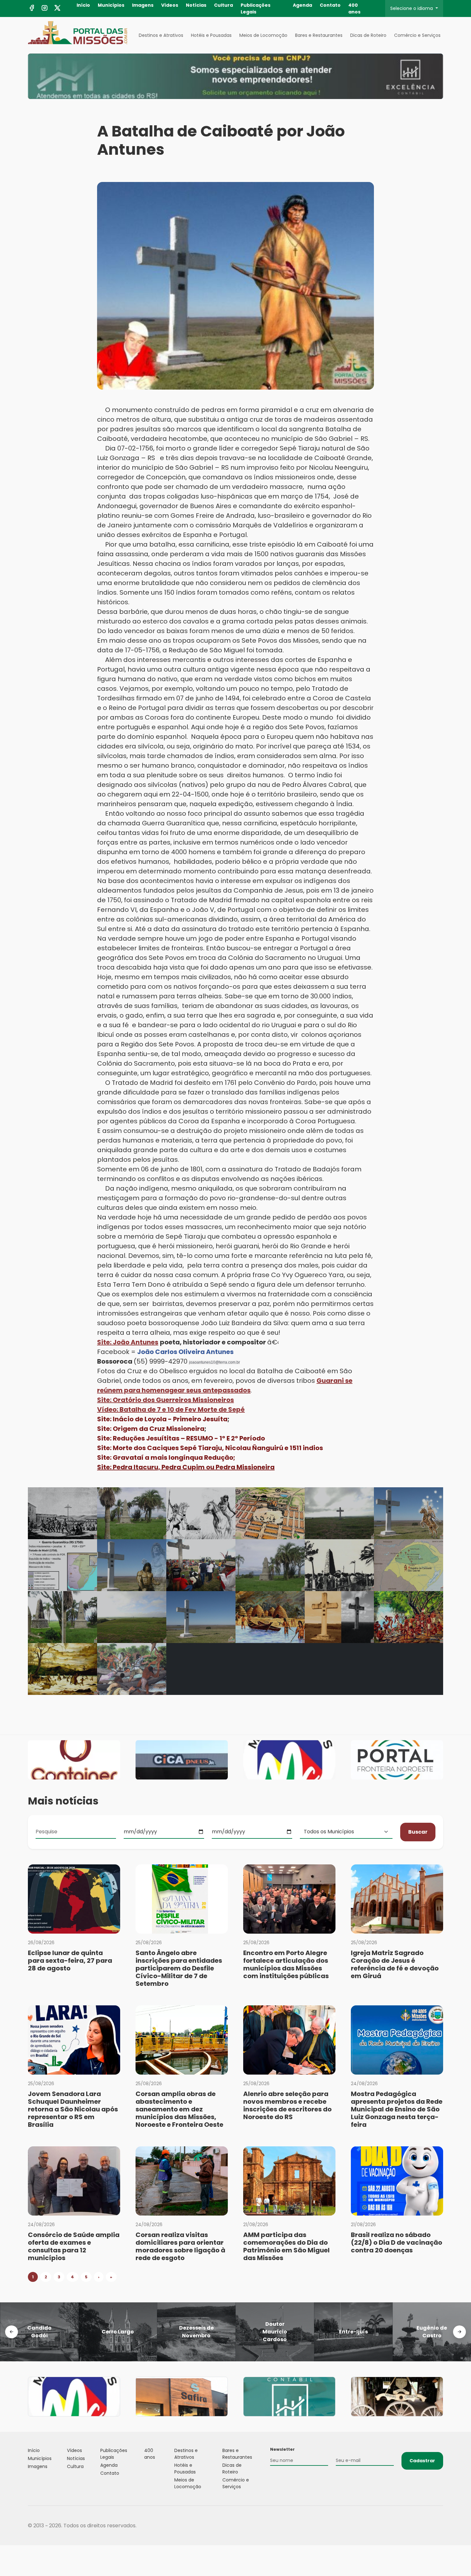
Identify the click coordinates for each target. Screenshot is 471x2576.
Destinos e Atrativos (161, 35)
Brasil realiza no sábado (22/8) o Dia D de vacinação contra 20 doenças (397, 2242)
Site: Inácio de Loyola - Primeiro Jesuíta (162, 1419)
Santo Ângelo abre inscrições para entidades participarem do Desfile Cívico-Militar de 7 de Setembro (179, 1968)
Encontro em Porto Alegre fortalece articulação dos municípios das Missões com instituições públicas (286, 1964)
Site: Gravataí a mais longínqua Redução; (166, 1457)
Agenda (302, 5)
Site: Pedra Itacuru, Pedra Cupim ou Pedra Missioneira (186, 1467)
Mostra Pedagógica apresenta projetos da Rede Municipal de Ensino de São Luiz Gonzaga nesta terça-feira (397, 2109)
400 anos (354, 8)
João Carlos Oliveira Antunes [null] (185, 1352)
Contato (330, 5)
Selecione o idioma (412, 8)
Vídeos (170, 5)
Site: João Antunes (128, 1342)
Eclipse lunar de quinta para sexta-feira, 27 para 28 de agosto (70, 1961)
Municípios (111, 5)
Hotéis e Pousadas (211, 35)
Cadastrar (422, 2461)
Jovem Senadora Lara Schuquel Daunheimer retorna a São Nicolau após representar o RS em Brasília (73, 2109)
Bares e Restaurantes (319, 35)
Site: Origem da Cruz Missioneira (151, 1429)
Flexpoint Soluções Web (439, 2526)
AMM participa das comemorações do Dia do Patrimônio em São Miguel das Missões (286, 2246)
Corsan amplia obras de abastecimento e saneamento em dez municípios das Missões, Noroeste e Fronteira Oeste (179, 2109)
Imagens (143, 5)
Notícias (196, 5)
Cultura (223, 5)
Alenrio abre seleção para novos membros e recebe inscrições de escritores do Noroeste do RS (287, 2105)
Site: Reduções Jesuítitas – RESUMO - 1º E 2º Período (181, 1438)
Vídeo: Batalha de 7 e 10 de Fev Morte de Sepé (171, 1409)
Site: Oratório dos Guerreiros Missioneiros (165, 1400)
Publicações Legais (256, 8)
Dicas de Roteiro (368, 35)
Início (83, 5)
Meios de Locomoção (263, 35)
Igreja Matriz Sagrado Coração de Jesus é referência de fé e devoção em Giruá (395, 1964)
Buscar (418, 1832)
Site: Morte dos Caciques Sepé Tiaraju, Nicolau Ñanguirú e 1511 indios (210, 1448)
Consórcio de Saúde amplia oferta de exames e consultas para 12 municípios (74, 2246)
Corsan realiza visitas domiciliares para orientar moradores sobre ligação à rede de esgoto (180, 2246)
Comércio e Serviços (417, 35)
